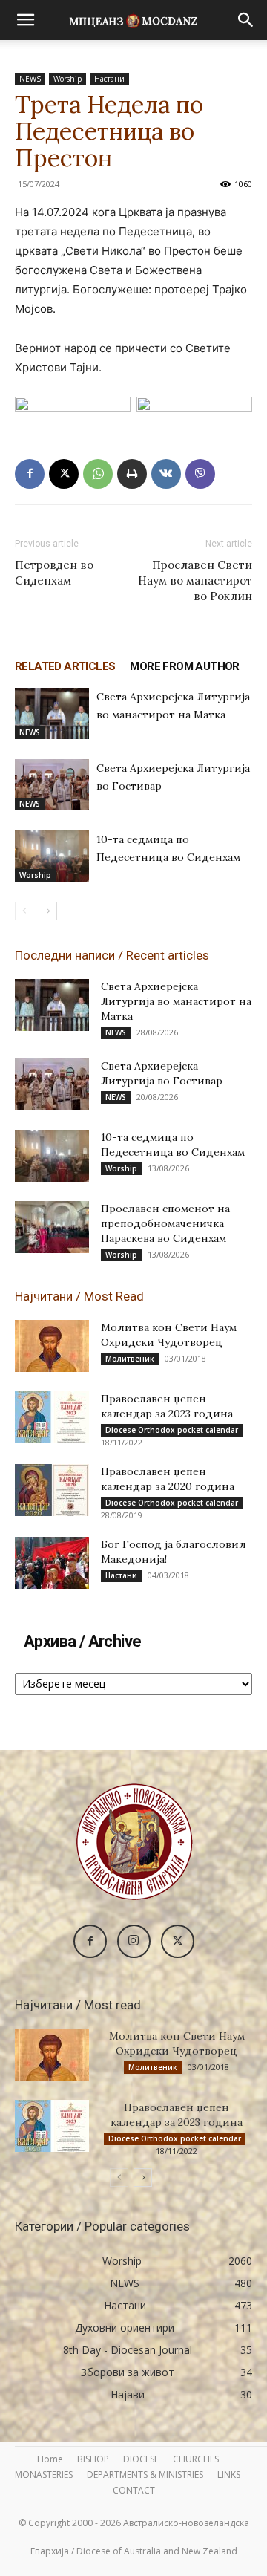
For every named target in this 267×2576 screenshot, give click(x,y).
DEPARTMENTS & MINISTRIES (145, 2475)
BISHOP (93, 2459)
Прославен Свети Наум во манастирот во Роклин (195, 580)
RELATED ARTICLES (65, 666)
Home (50, 2459)
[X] (64, 474)
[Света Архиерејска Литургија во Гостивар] (52, 785)
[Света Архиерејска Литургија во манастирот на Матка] (52, 713)
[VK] (166, 474)
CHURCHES (196, 2459)
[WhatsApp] (98, 474)
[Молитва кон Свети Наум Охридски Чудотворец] (52, 1346)
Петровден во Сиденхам (54, 573)
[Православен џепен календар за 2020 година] (52, 1490)
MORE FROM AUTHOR (184, 666)
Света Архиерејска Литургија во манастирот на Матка (176, 1001)
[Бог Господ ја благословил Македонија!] (52, 1563)
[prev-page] (24, 911)
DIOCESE (141, 2459)
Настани (109, 79)
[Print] (132, 474)
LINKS (229, 2475)
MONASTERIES (44, 2475)
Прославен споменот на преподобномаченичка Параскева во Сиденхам (165, 1223)
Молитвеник (130, 1359)
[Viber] (200, 474)
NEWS (30, 79)
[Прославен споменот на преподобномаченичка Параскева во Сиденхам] (52, 1227)
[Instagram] (134, 1941)
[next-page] (48, 911)
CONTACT (134, 2490)
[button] (25, 20)
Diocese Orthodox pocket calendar (172, 1430)
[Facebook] (30, 474)
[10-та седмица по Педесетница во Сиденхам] (52, 856)
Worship (67, 79)
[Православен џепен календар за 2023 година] (52, 1417)
